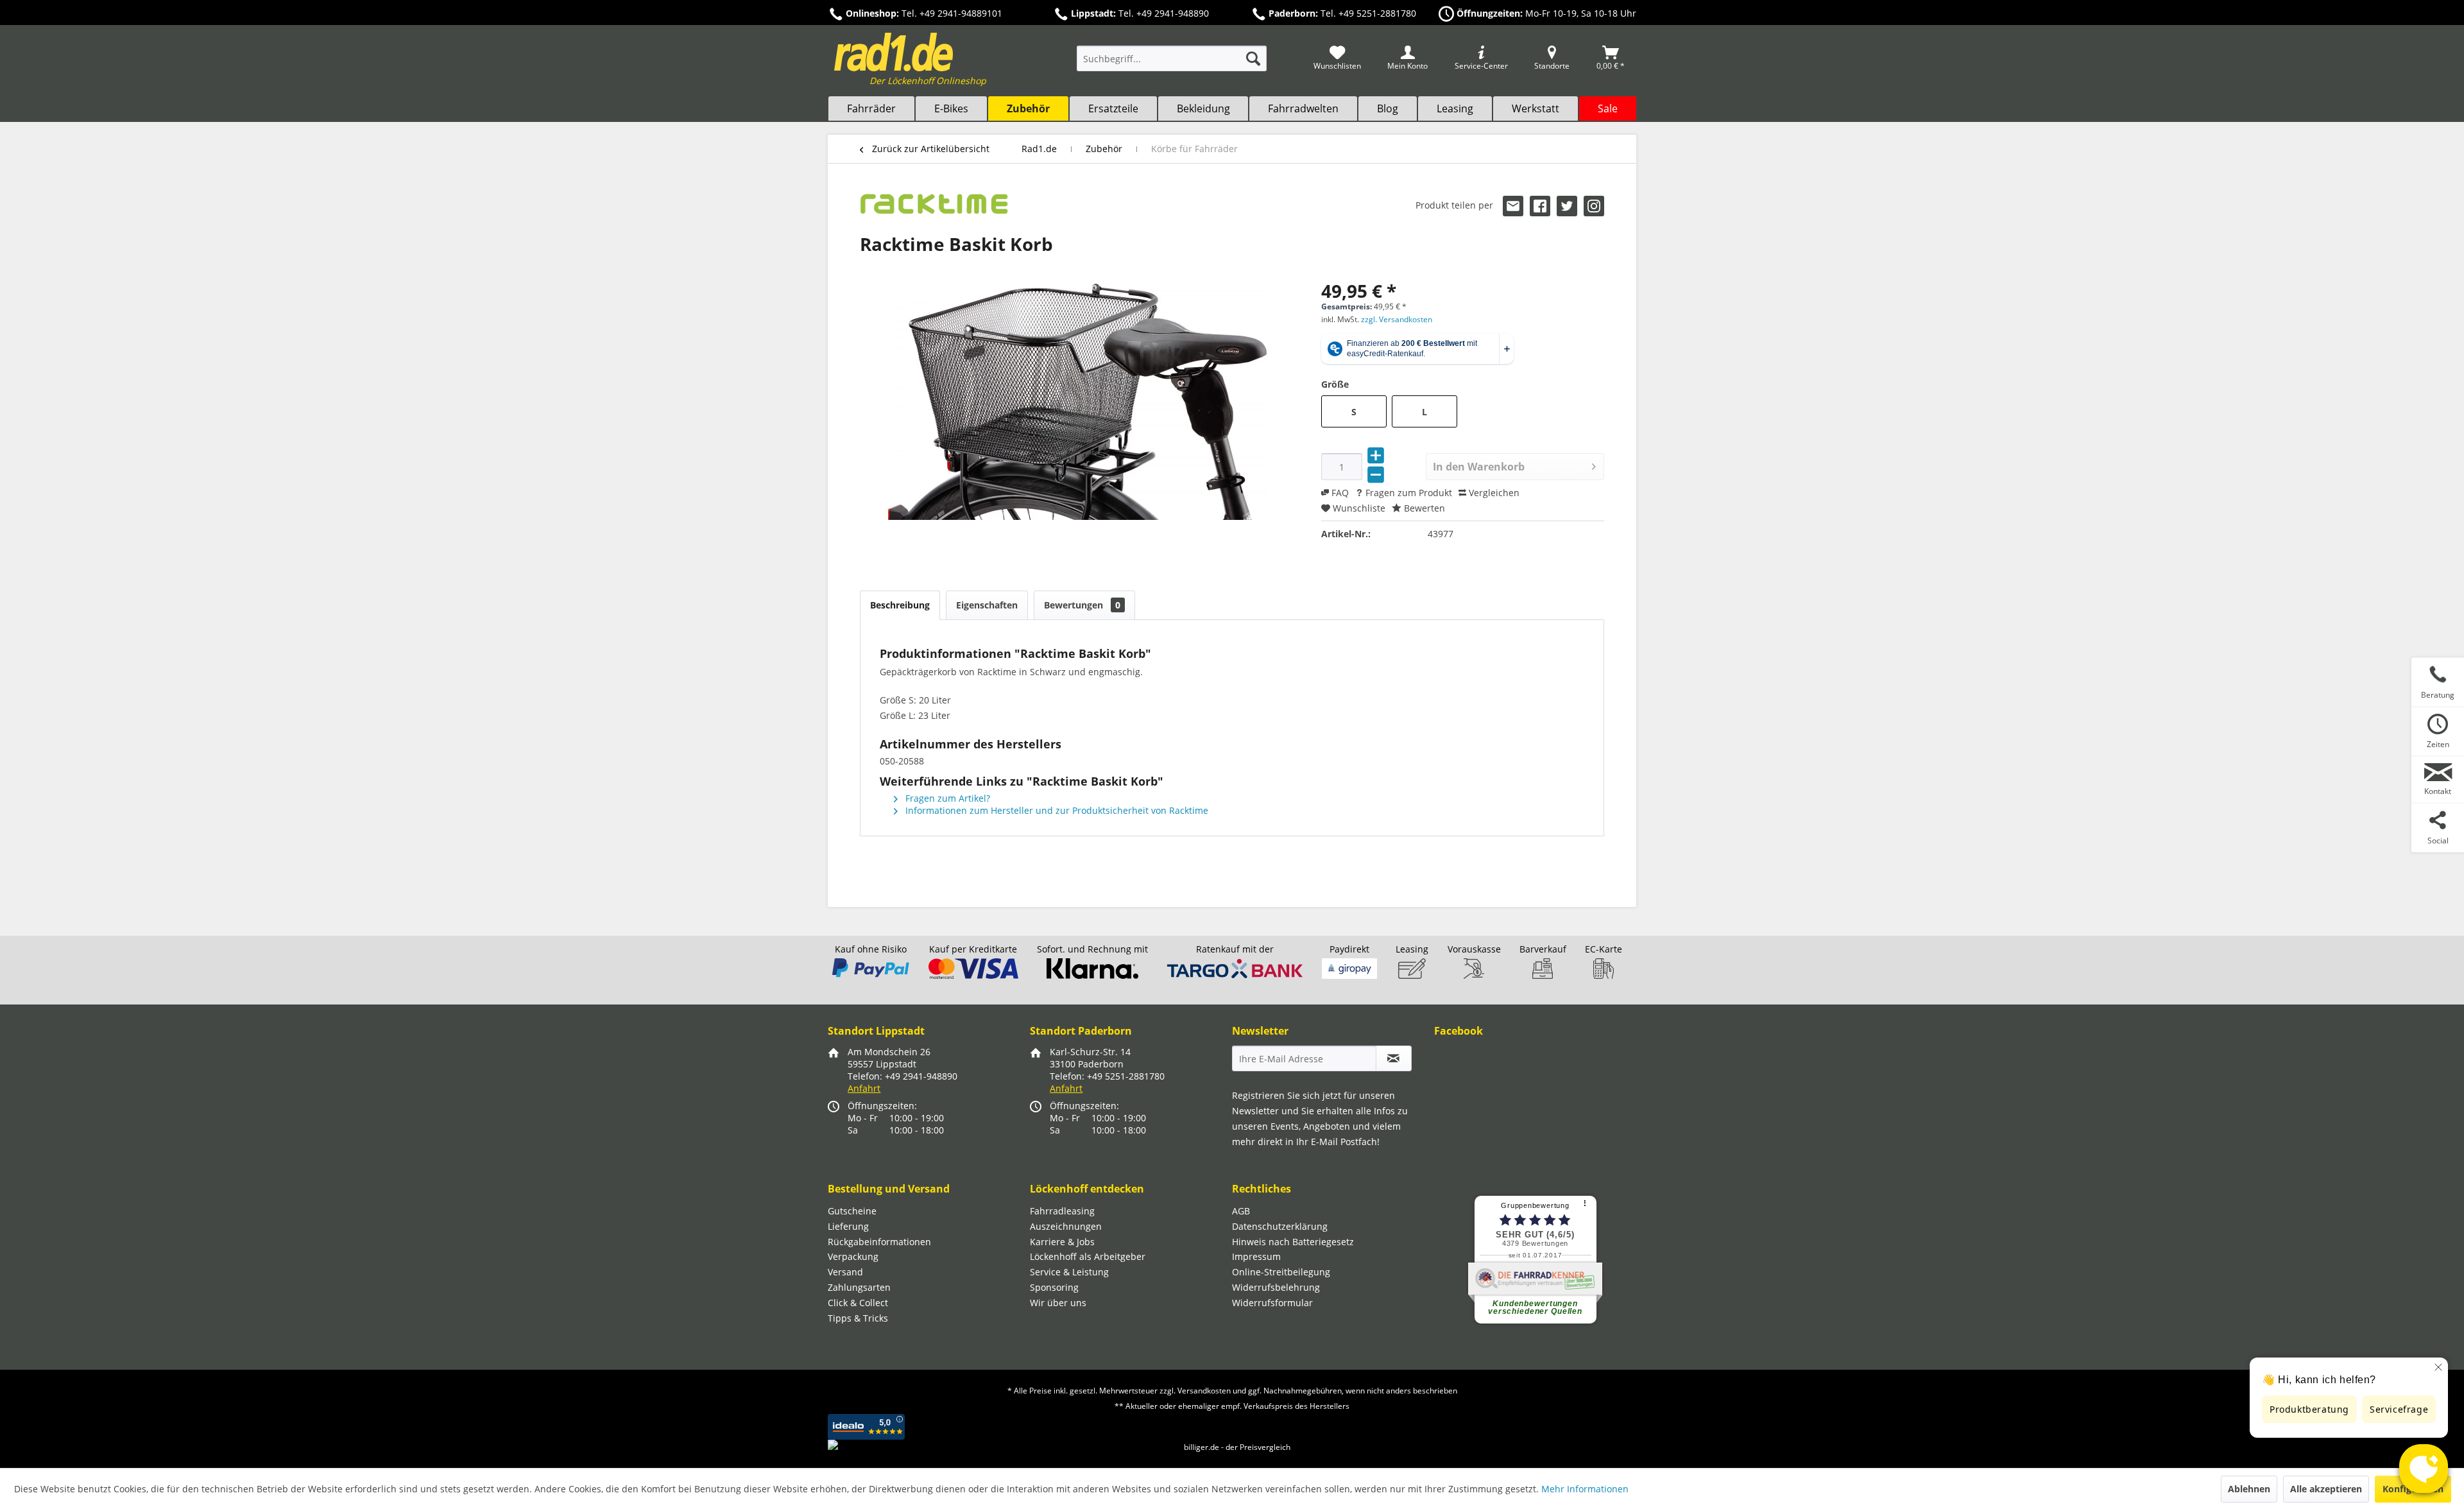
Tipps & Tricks (858, 1318)
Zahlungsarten (859, 1287)
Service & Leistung (1069, 1272)
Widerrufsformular (1272, 1303)
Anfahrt (864, 1088)
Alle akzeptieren (2326, 1489)
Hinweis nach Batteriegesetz (1293, 1242)
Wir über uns (1058, 1303)
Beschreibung (900, 605)
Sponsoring (1054, 1287)
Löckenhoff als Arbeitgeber (1088, 1256)
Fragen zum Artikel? (946, 798)
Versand (845, 1272)
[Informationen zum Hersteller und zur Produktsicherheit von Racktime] (934, 209)
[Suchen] (1253, 58)
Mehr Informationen (1585, 1489)
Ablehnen (2249, 1489)
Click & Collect (858, 1303)
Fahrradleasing (1062, 1211)
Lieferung (848, 1226)
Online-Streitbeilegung (1281, 1272)
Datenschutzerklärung (1280, 1226)
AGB (1241, 1211)
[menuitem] (1172, 65)
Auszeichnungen (1066, 1226)
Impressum (1256, 1256)
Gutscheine (852, 1211)
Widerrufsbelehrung (1276, 1287)
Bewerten (1423, 508)
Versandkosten (1204, 1391)
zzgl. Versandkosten (1397, 319)
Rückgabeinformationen (879, 1242)
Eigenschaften (987, 605)
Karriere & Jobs (1062, 1242)
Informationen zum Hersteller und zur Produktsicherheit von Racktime (1056, 810)
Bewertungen (1082, 605)
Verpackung (853, 1256)
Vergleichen (1493, 493)
